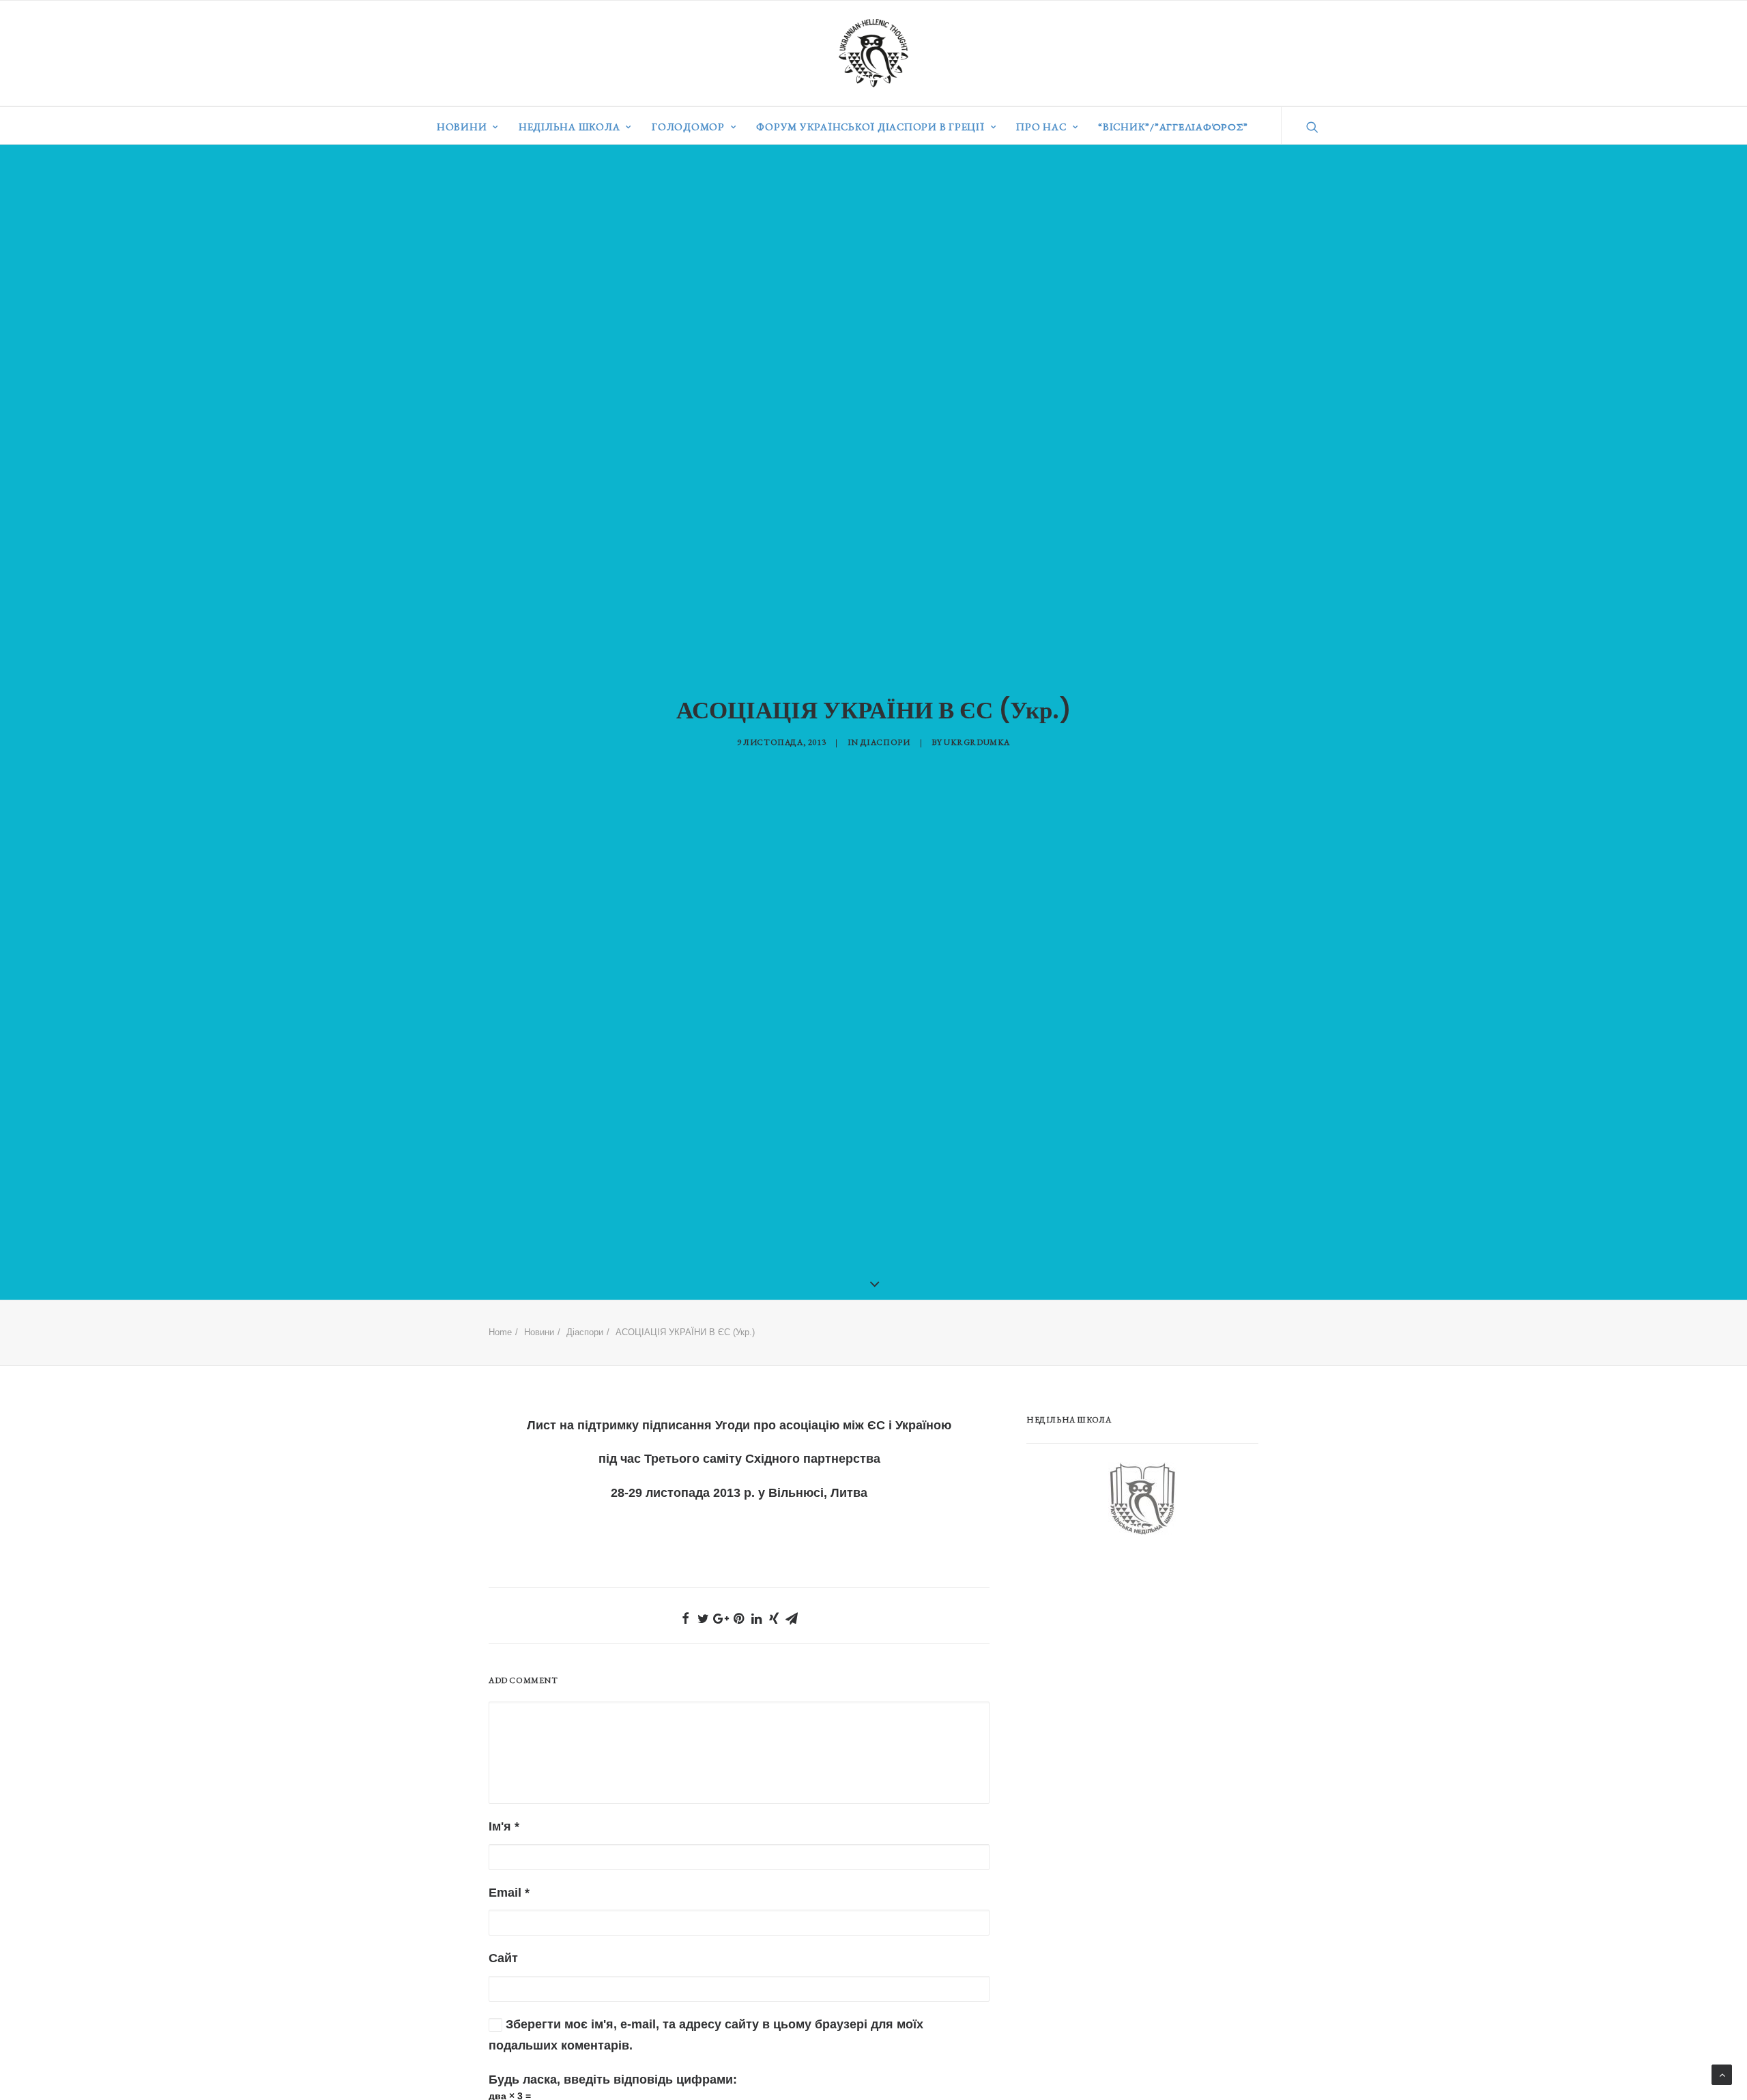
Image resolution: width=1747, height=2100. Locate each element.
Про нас (1041, 127)
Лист (542, 1425)
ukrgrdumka (977, 742)
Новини (462, 127)
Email (509, 1893)
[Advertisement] (1129, 1657)
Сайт (503, 1958)
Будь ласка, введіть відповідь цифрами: (613, 2080)
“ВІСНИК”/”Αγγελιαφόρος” (1173, 127)
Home (500, 1332)
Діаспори (885, 742)
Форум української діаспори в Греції (870, 127)
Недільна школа (569, 127)
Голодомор (688, 127)
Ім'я (504, 1826)
